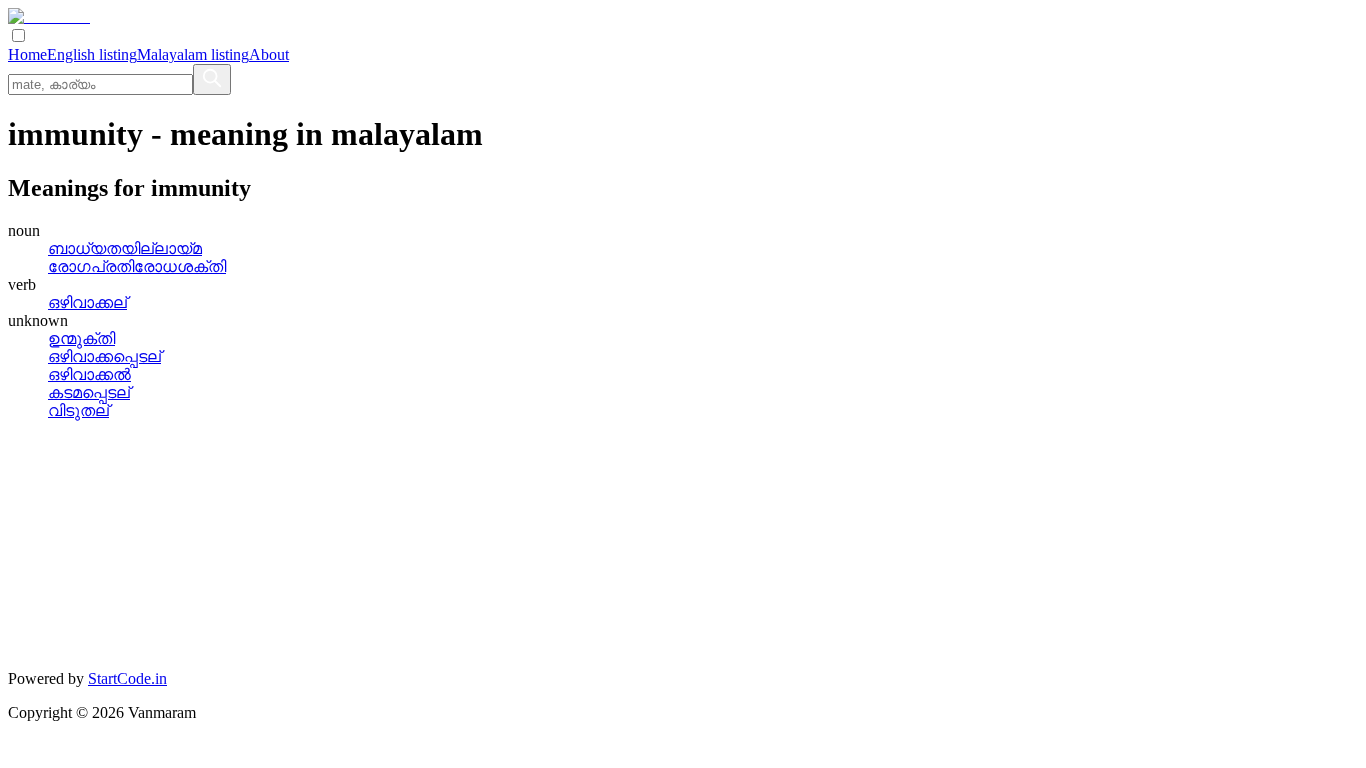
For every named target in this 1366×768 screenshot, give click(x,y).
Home (27, 54)
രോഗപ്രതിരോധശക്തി (137, 266)
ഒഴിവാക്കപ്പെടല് (104, 356)
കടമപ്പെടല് (89, 392)
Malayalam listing (193, 54)
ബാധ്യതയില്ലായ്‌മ (125, 248)
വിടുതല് (78, 410)
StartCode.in (127, 678)
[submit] (212, 79)
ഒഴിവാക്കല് (87, 302)
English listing (92, 54)
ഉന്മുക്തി (81, 338)
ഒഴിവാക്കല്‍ (89, 374)
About (269, 54)
